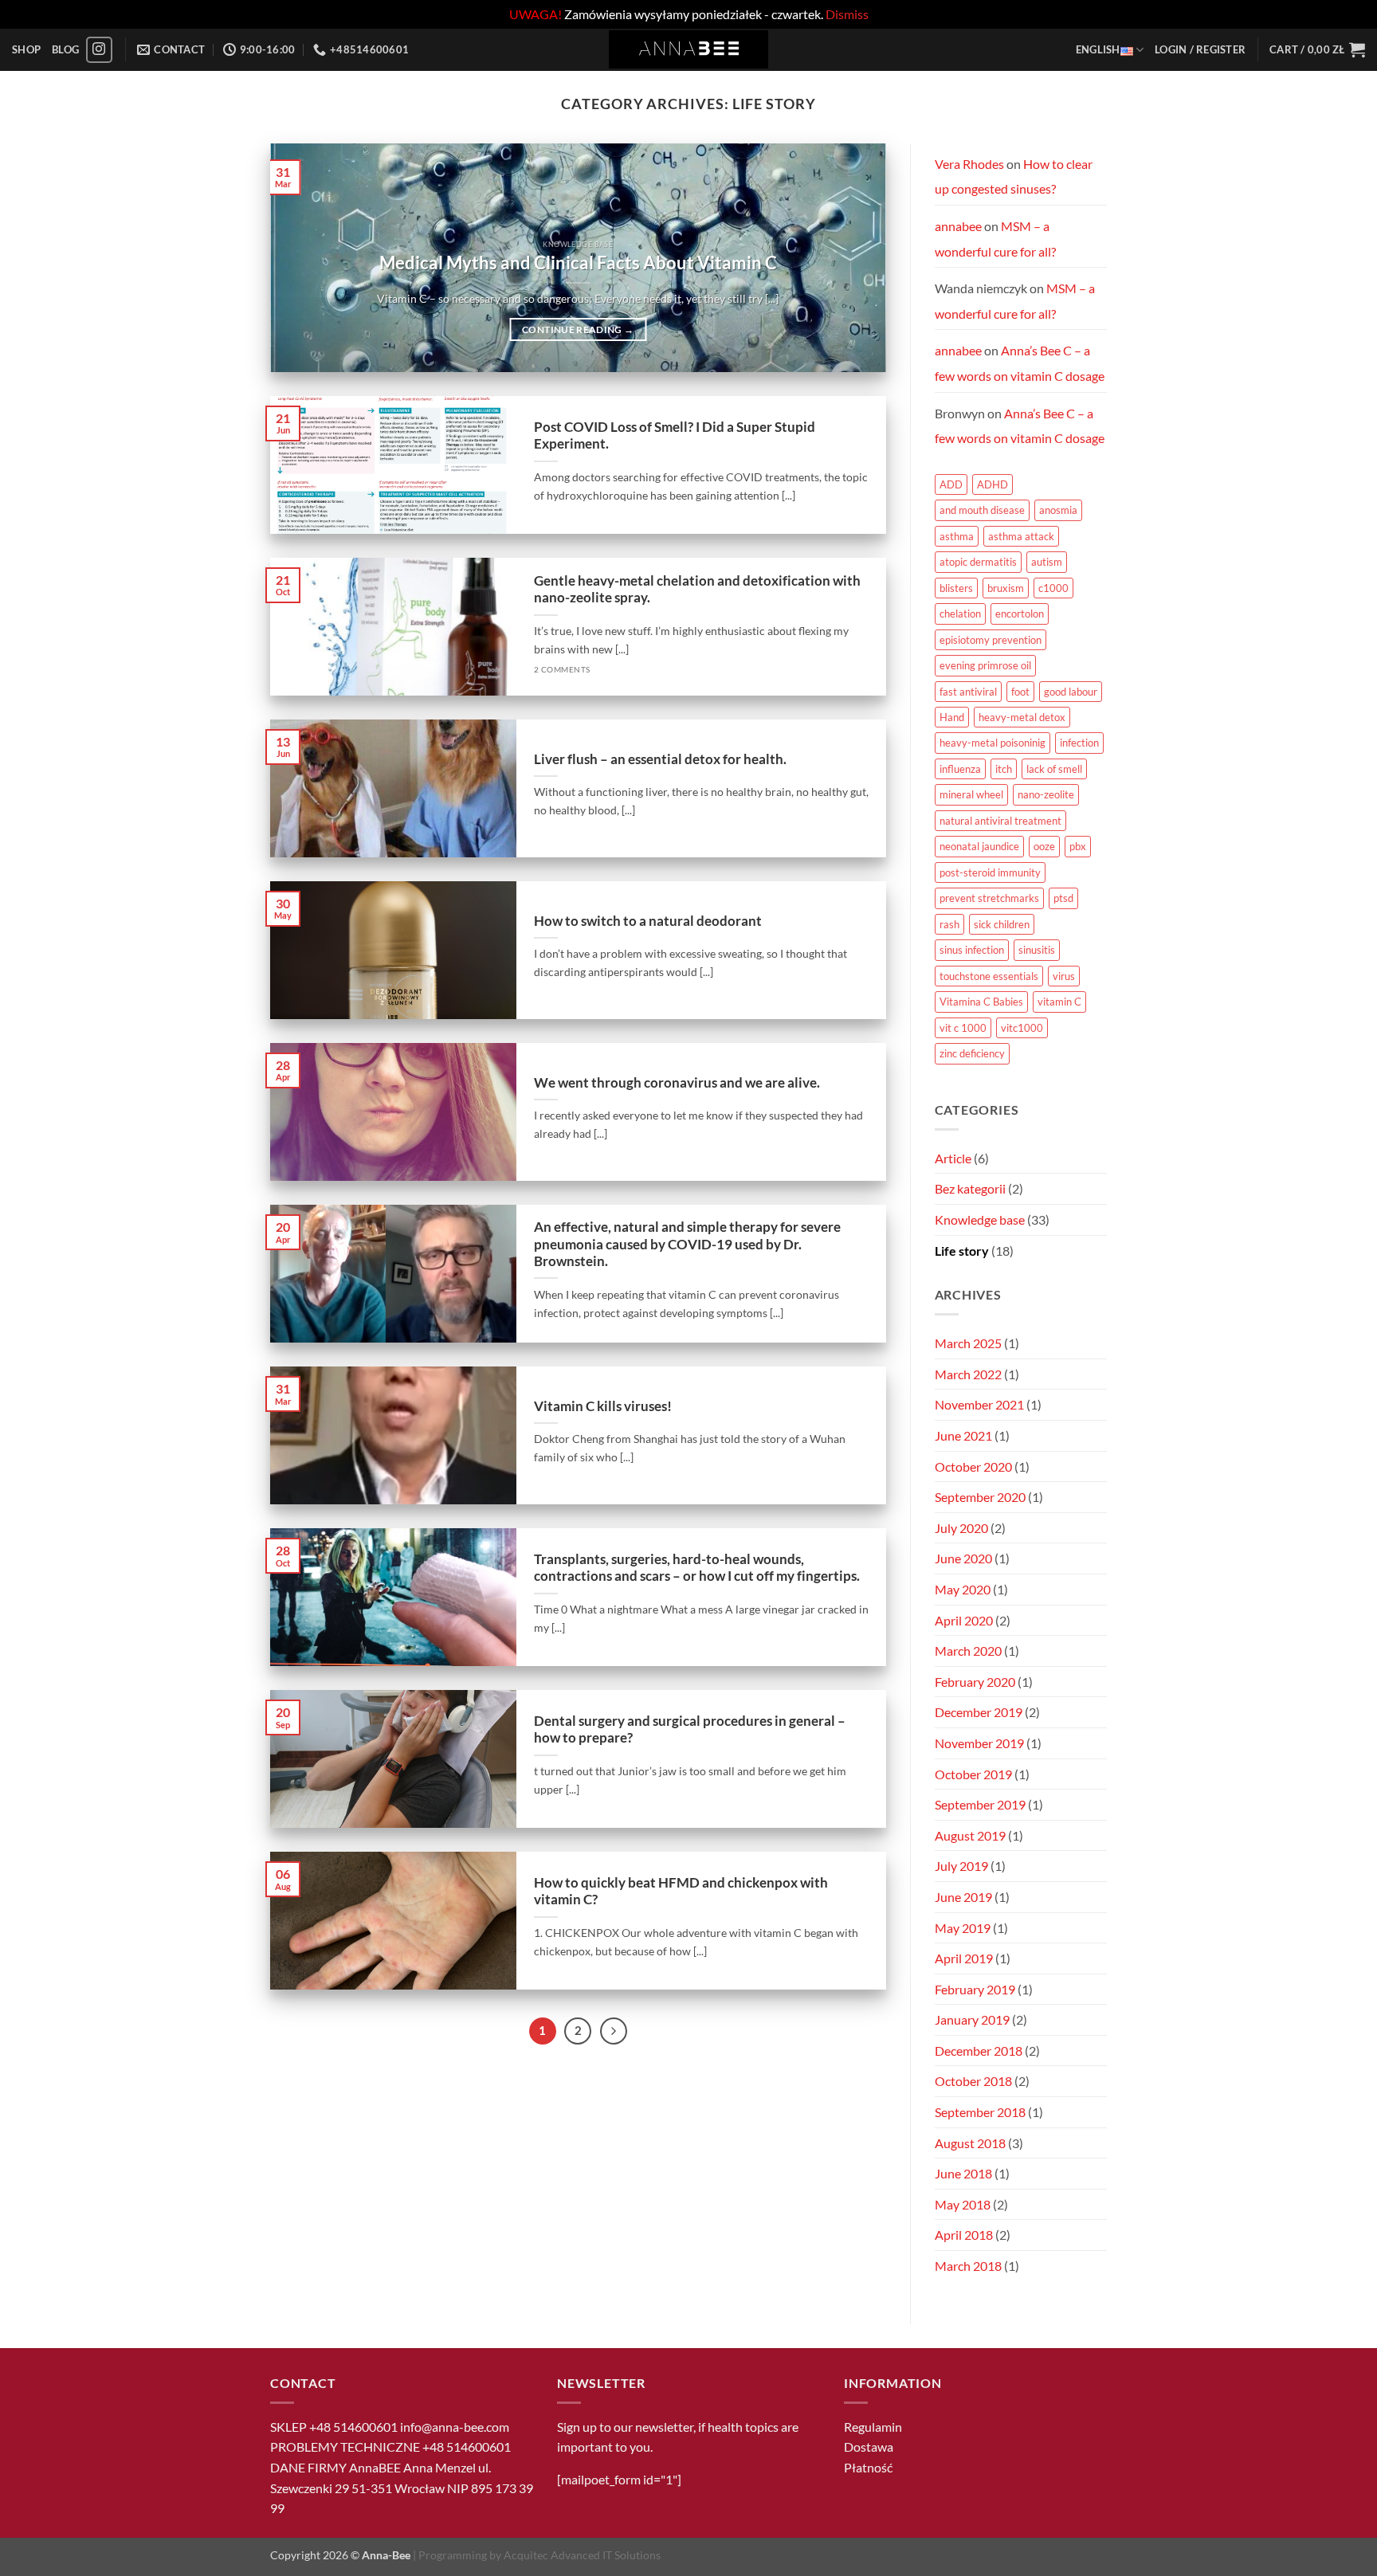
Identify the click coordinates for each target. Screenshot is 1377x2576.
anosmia (1058, 510)
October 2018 (973, 2081)
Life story (962, 1251)
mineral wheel (971, 794)
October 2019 (973, 1774)
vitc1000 (1022, 1028)
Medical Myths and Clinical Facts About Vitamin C (578, 263)
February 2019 (975, 1989)
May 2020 (963, 1589)
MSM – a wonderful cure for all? (995, 239)
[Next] (853, 258)
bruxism (1006, 588)
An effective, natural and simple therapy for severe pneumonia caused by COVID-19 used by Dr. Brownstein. (687, 1244)
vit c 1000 (963, 1028)
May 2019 (963, 1928)
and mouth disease (982, 510)
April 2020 (964, 1620)
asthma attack (1021, 536)
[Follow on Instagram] (99, 50)
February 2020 (975, 1682)
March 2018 (968, 2266)
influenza (960, 769)
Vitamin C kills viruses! (603, 1406)
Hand (952, 717)
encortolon (1020, 614)
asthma (957, 536)
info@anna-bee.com (455, 2427)
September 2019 (980, 1804)
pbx (1078, 846)
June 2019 (963, 1897)
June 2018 (963, 2173)
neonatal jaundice (979, 846)
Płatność (868, 2467)
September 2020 (980, 1497)
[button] (1200, 49)
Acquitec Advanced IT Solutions (582, 2555)
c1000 (1053, 588)
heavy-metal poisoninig (993, 743)
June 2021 (963, 1435)
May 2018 (963, 2204)
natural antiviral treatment (1000, 821)
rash (949, 924)
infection (1079, 743)
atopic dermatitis (978, 562)
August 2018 (970, 2143)
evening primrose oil (985, 665)
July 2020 (961, 1528)
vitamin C (1059, 1002)
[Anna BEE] (688, 49)
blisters (956, 588)
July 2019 (961, 1866)
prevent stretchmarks (989, 898)
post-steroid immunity (990, 872)
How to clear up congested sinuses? (1014, 176)
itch (1004, 769)
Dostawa (869, 2447)
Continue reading (578, 329)
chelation (960, 614)
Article (953, 1158)
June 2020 (963, 1558)
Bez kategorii (970, 1188)
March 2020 (968, 1651)
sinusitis (1037, 950)
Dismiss (847, 14)
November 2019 (979, 1743)
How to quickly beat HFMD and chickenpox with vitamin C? (681, 1892)
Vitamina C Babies (981, 1002)
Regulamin (873, 2427)
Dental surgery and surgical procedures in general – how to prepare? (690, 1730)
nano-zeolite (1046, 794)
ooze (1044, 846)
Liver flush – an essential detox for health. (660, 759)
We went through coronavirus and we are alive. (677, 1083)
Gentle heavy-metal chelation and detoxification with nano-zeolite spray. (697, 590)
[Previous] (303, 258)
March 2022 (968, 1374)
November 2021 (979, 1404)
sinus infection (972, 950)
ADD (951, 484)
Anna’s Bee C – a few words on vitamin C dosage (1020, 363)
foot (1020, 692)
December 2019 (979, 1712)
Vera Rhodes (969, 164)
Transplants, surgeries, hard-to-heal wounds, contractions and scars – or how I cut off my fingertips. (697, 1568)
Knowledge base (980, 1219)
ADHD (993, 484)
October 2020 (973, 1466)
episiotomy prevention (991, 640)
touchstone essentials (989, 976)
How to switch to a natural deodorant (648, 921)
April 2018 (964, 2235)
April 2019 (964, 1958)
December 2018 (979, 2051)
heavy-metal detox (1022, 717)
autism (1047, 562)
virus (1064, 976)
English (1098, 49)
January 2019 (972, 2019)
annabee (958, 226)
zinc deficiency (972, 1053)
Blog (65, 49)
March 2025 (968, 1343)
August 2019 (970, 1835)
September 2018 (980, 2112)
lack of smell (1054, 769)
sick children (1002, 924)
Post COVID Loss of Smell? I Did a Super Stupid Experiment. (675, 436)
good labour (1071, 692)
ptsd (1063, 898)
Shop (26, 49)
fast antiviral (968, 692)
